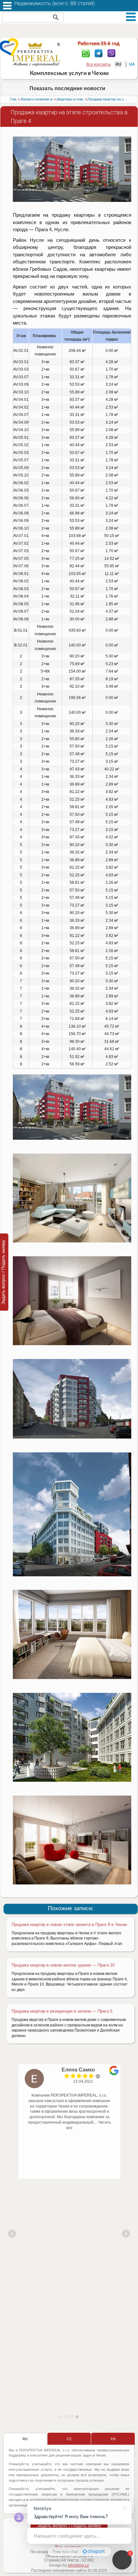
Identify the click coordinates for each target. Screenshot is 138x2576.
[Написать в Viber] (112, 53)
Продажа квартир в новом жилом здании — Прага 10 (63, 1965)
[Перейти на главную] (36, 54)
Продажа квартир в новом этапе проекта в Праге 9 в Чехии (69, 1925)
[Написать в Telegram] (99, 53)
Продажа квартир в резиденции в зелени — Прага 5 (62, 2011)
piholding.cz (78, 2565)
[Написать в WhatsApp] (86, 53)
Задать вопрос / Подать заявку (69, 2525)
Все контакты (99, 64)
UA (132, 64)
